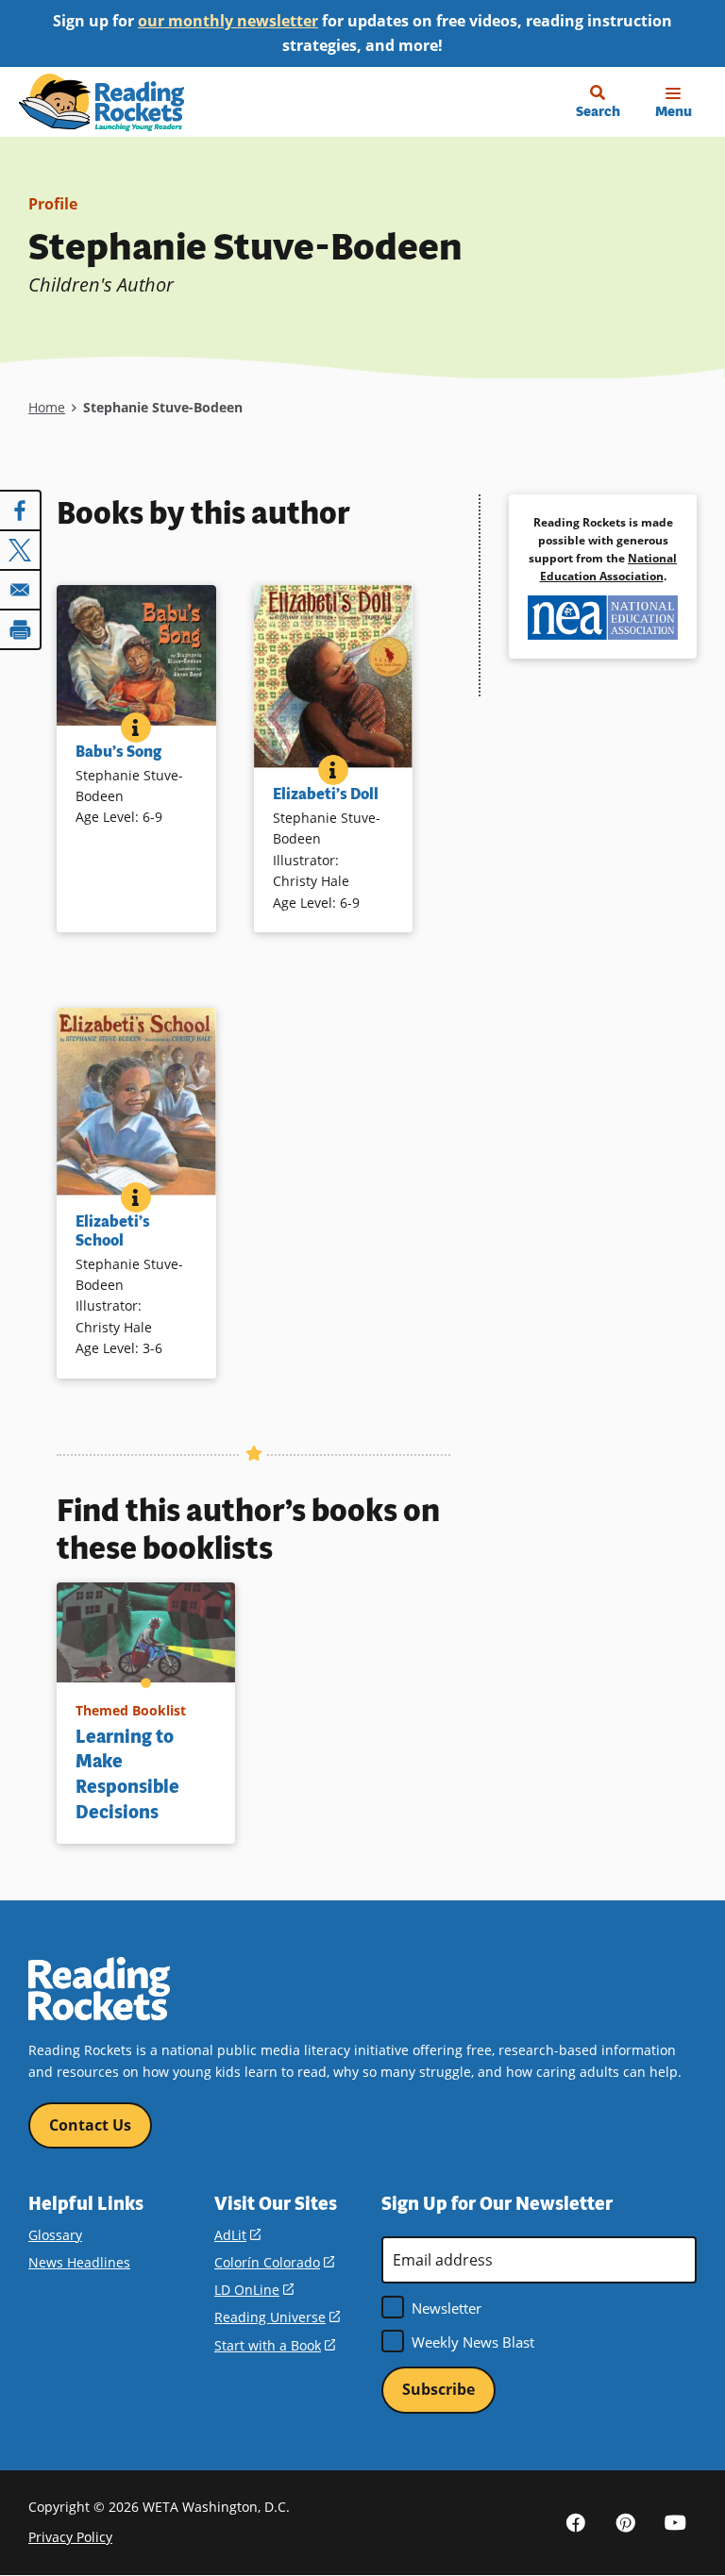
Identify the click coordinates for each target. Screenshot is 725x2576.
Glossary (55, 2235)
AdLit (237, 2235)
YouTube (676, 2522)
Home (47, 407)
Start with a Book (275, 2345)
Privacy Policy (70, 2537)
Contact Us (90, 2125)
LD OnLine (254, 2290)
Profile (53, 204)
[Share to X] (21, 550)
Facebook (576, 2522)
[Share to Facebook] (21, 510)
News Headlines (79, 2262)
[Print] (21, 629)
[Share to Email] (21, 590)
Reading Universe (277, 2317)
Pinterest (626, 2522)
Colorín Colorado (274, 2262)
